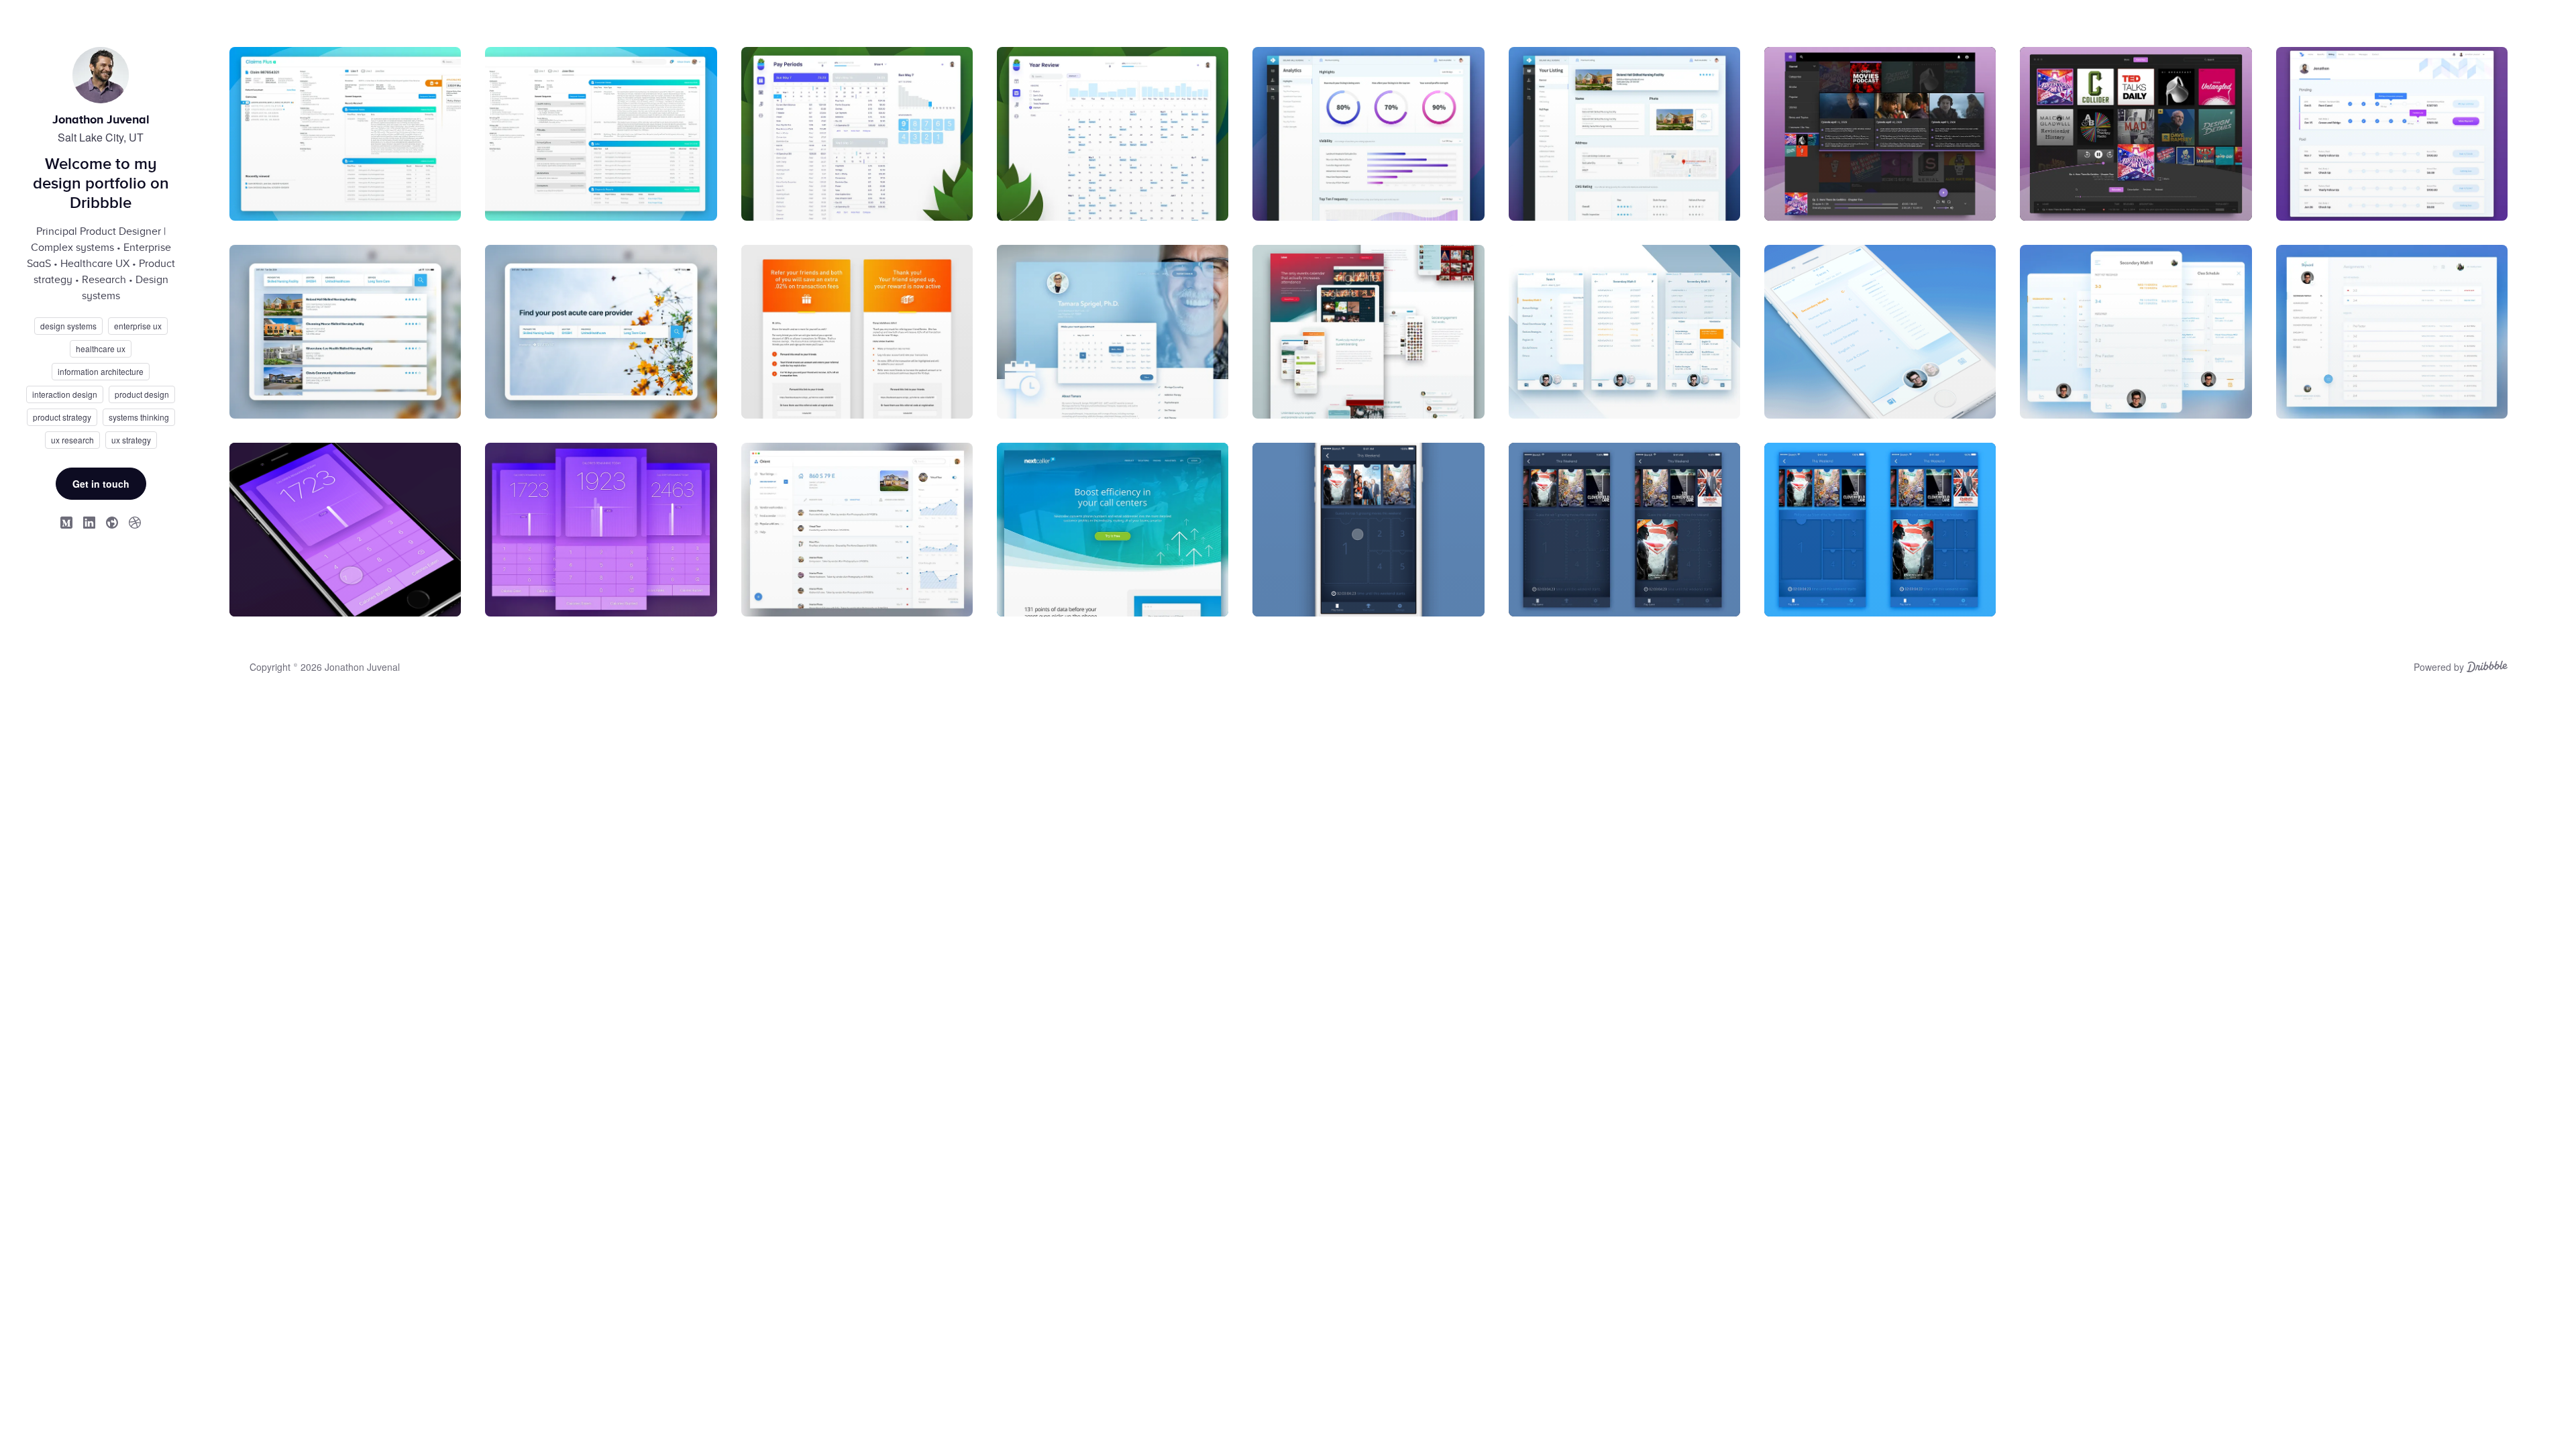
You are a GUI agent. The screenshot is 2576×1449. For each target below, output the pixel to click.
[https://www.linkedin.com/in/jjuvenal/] (112, 522)
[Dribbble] (2487, 668)
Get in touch (101, 484)
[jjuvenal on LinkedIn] (89, 522)
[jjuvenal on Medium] (66, 522)
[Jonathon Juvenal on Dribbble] (135, 522)
